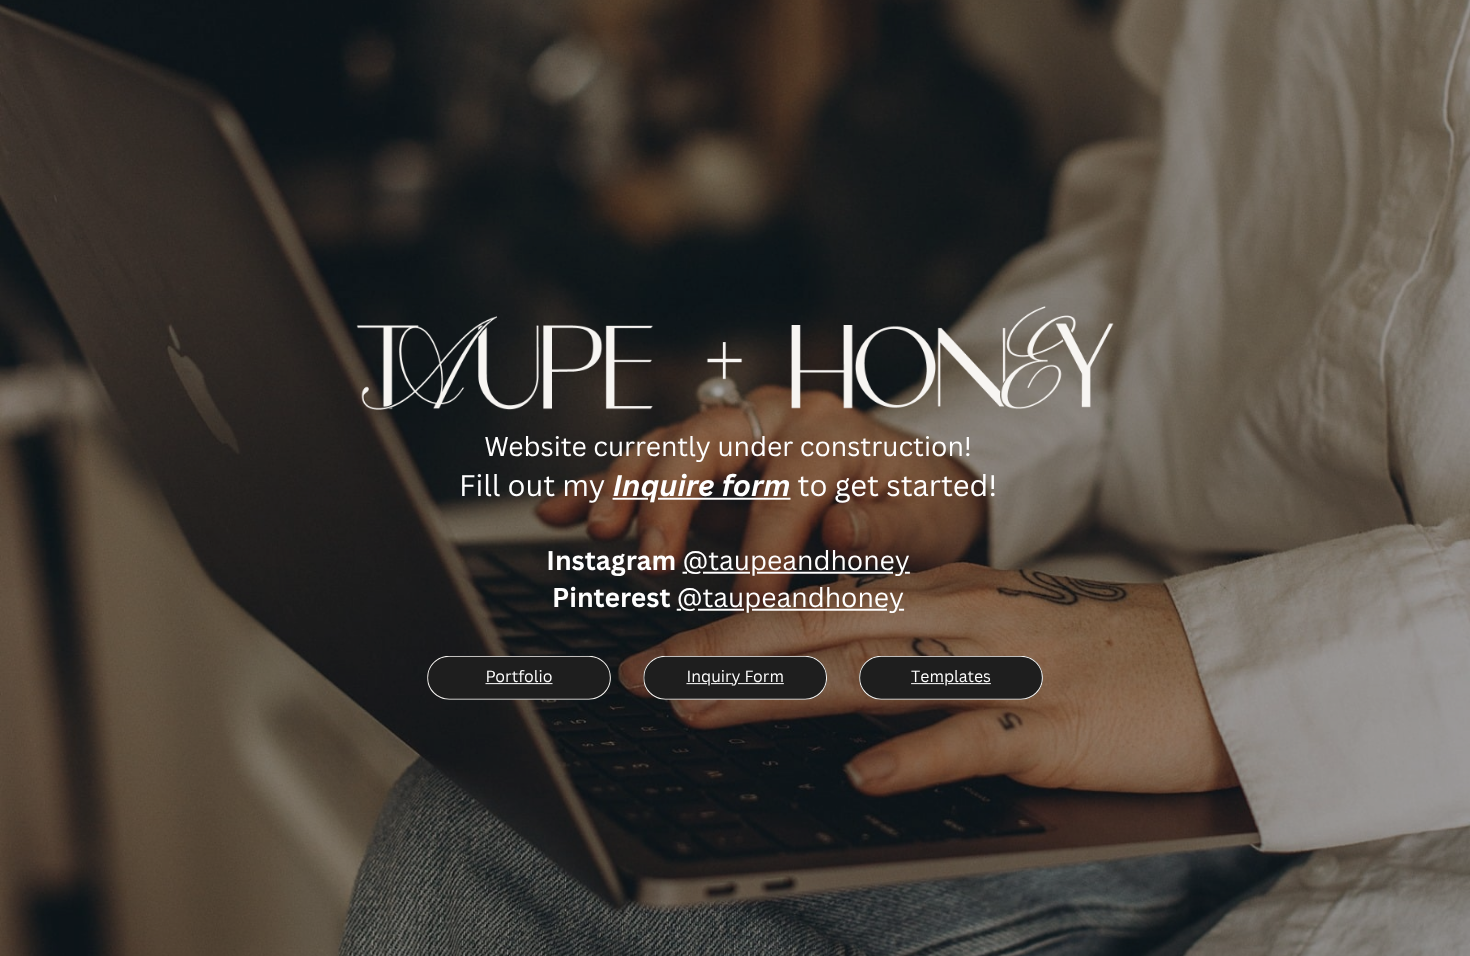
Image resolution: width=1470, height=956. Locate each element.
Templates (951, 676)
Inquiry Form (734, 676)
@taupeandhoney (796, 560)
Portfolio (518, 676)
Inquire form (702, 485)
